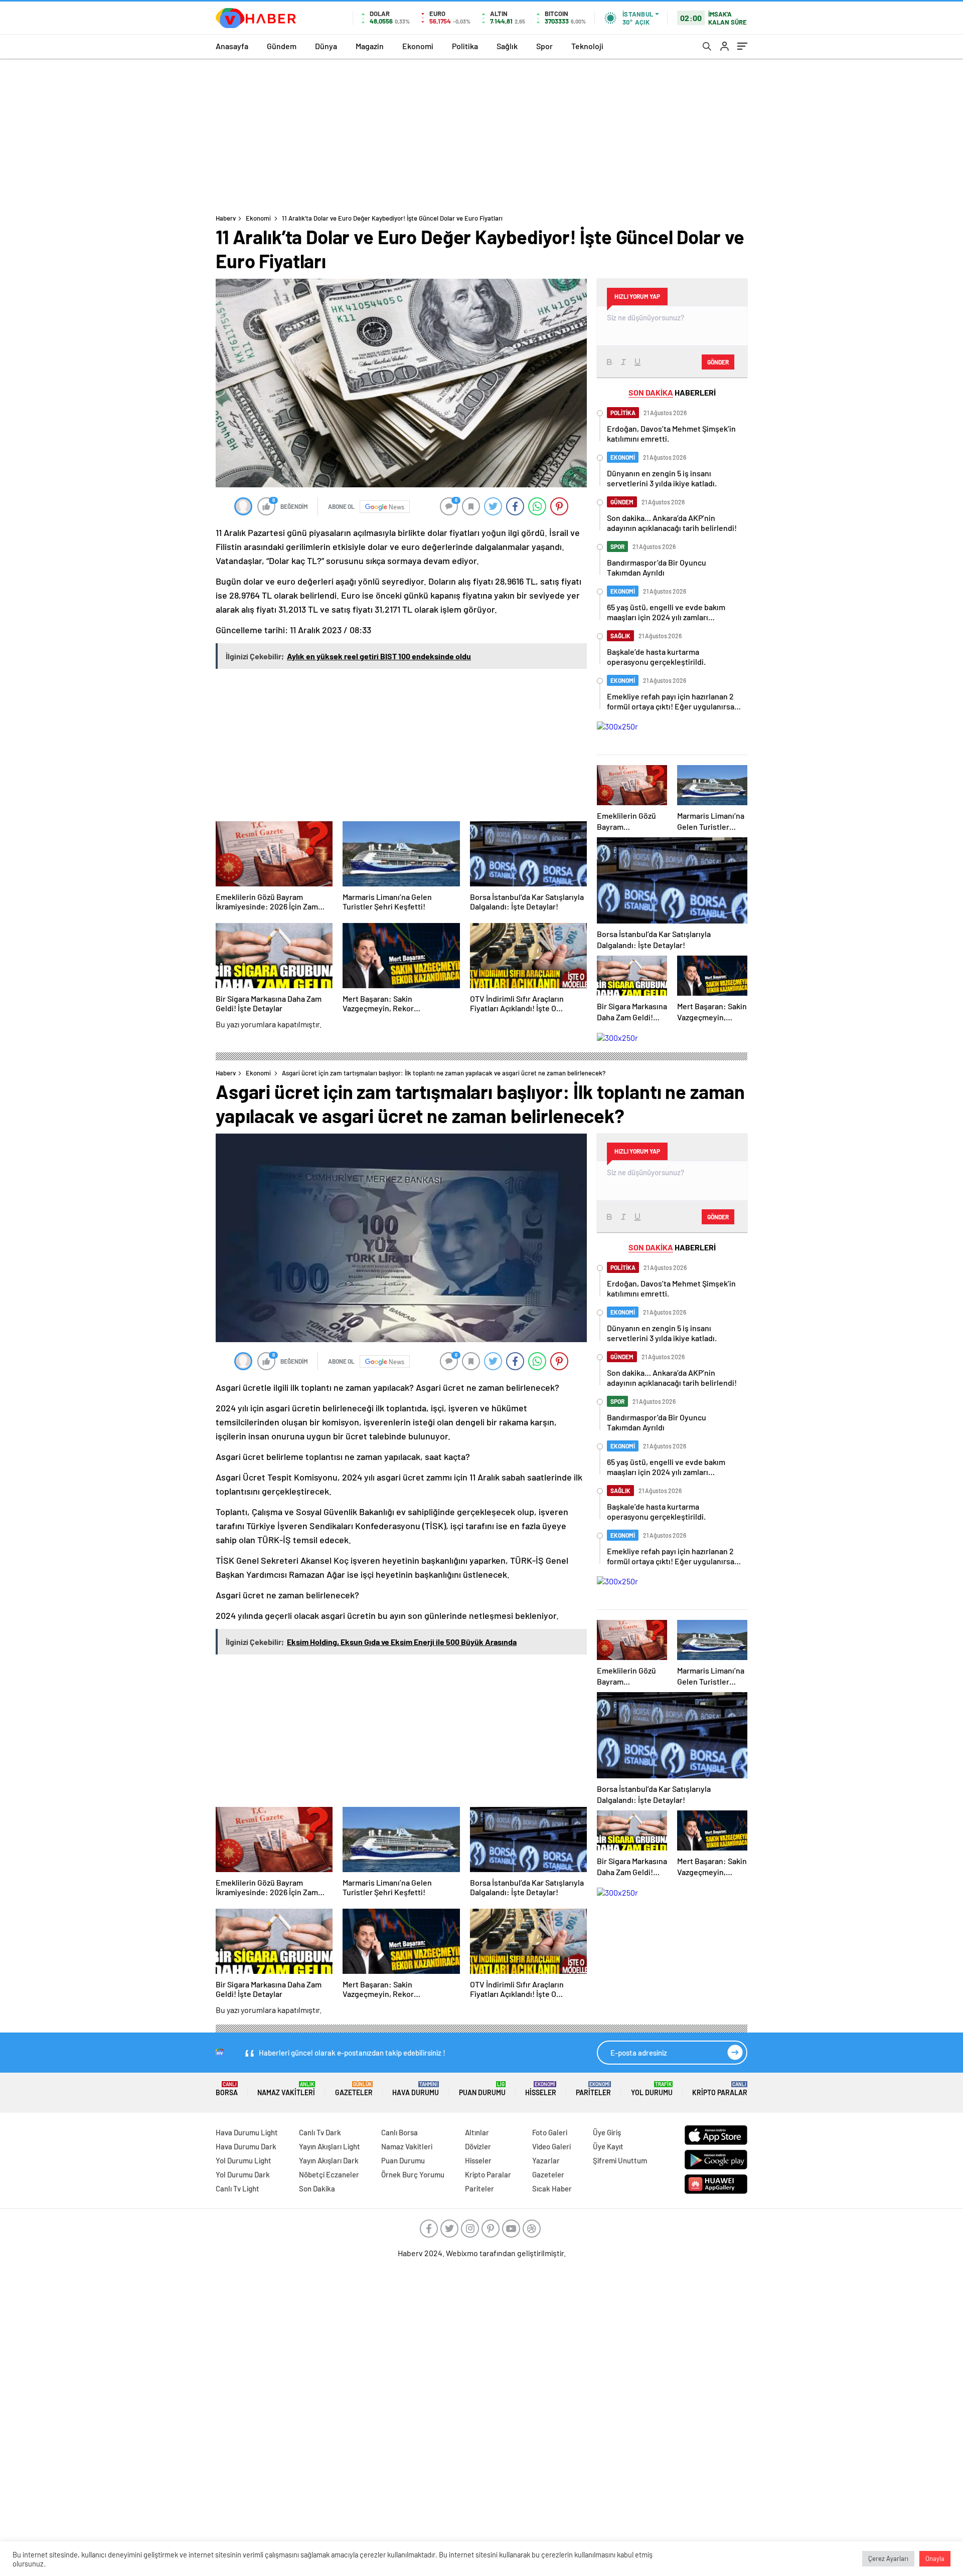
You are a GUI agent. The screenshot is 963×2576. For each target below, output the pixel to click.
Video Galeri (551, 2146)
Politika (465, 46)
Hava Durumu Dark (246, 2146)
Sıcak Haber (552, 2188)
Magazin (370, 46)
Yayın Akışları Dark (329, 2160)
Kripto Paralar (720, 2089)
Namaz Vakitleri (286, 2089)
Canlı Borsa (399, 2132)
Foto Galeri (550, 2132)
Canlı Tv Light (237, 2188)
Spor (544, 46)
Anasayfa (232, 46)
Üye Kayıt (608, 2146)
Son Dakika (317, 2188)
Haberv (226, 218)
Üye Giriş (607, 2132)
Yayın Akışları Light (330, 2146)
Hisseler (541, 2089)
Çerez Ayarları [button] (888, 2558)
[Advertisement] (481, 134)
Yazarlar (546, 2160)
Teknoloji (587, 46)
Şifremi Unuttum (620, 2160)
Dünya (326, 46)
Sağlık (507, 46)
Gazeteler (354, 2089)
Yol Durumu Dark (243, 2174)
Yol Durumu (652, 2089)
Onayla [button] (935, 2558)
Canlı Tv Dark (320, 2132)
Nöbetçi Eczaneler (329, 2174)
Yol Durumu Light (244, 2160)
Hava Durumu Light (247, 2132)
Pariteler (593, 2089)
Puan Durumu (482, 2089)
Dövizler (478, 2146)
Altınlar (477, 2132)
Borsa (227, 2089)
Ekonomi (418, 46)
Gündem (282, 46)
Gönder (718, 362)
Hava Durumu (416, 2089)
